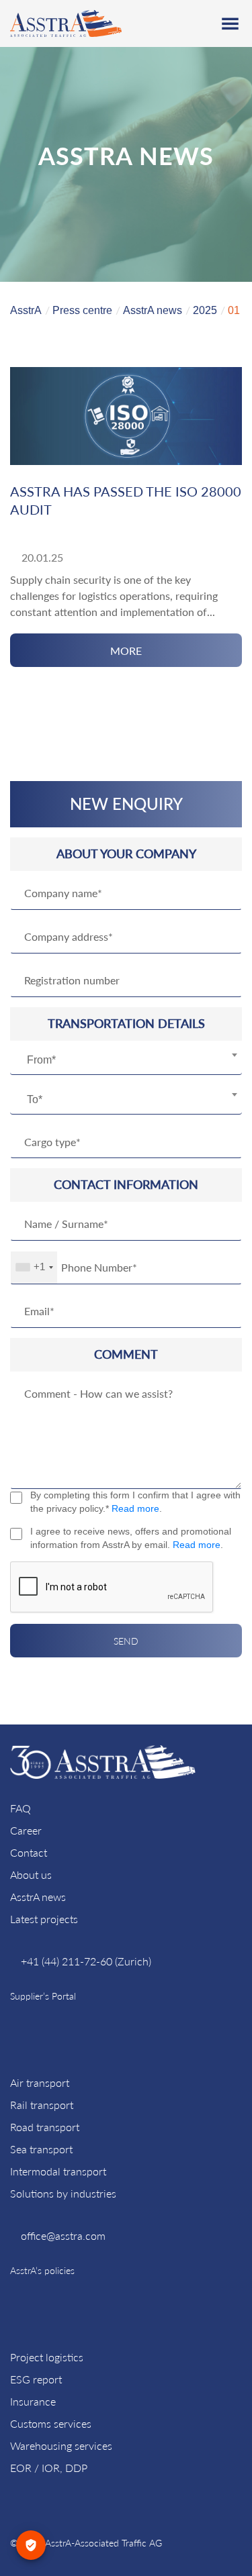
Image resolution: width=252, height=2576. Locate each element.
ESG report (36, 2379)
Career (26, 1830)
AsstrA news (38, 1897)
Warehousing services (61, 2445)
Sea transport (41, 2149)
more (126, 651)
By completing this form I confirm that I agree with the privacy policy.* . (135, 1502)
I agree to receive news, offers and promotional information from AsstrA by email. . (131, 1538)
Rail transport (42, 2105)
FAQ (20, 1808)
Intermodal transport (58, 2171)
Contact (29, 1852)
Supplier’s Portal (43, 1996)
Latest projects (44, 1919)
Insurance (33, 2401)
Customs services (51, 2423)
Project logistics (47, 2357)
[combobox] (126, 1060)
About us (31, 1874)
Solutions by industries (63, 2193)
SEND (126, 1641)
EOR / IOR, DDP (49, 2468)
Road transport (45, 2127)
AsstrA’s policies (42, 2270)
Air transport (40, 2082)
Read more (135, 1508)
